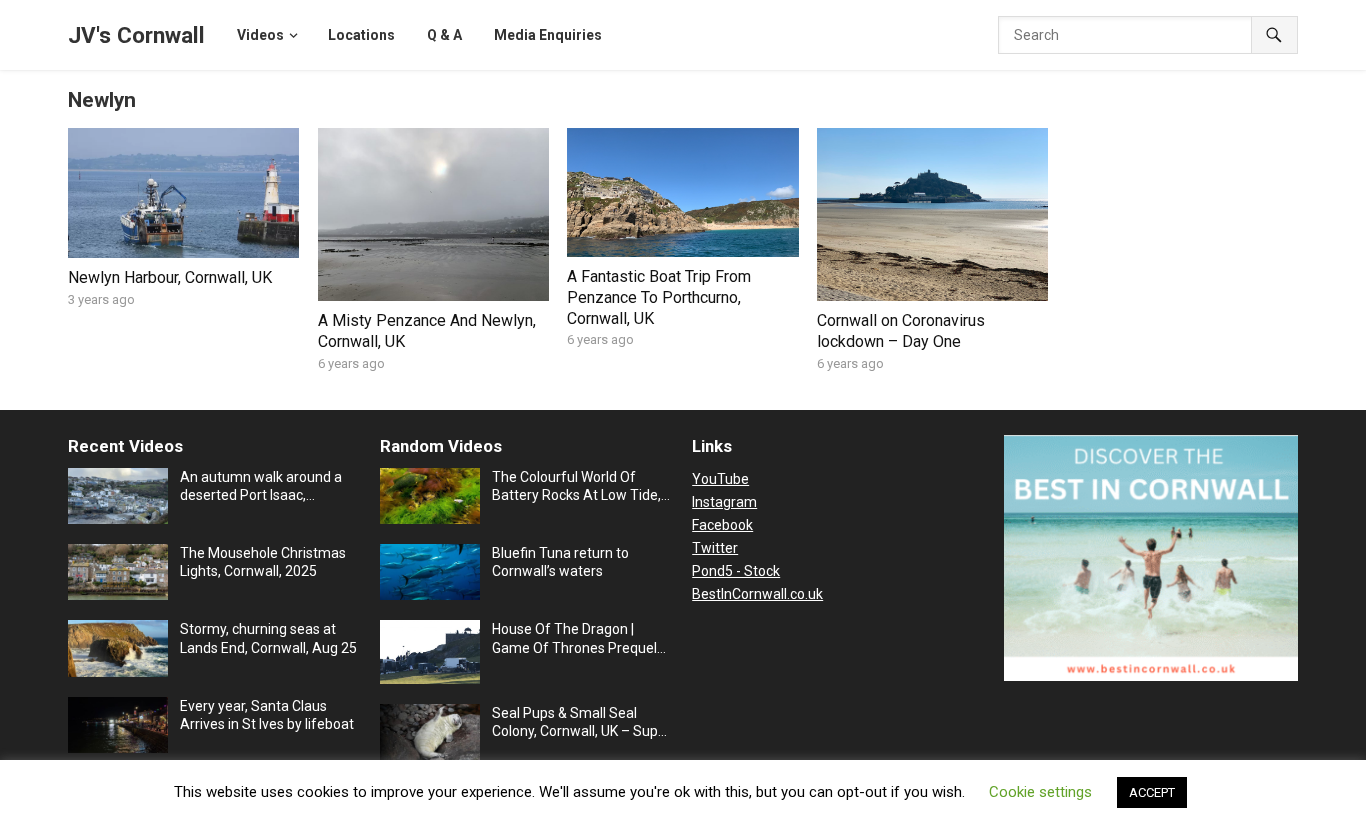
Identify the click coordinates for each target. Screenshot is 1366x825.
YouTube (720, 479)
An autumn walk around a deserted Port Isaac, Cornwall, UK (261, 486)
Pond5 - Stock (736, 571)
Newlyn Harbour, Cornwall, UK (170, 277)
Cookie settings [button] (1040, 792)
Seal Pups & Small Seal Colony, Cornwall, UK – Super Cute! (581, 722)
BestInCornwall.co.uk (757, 594)
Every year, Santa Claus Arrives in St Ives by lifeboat (267, 715)
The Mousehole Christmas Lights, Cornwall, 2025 (263, 562)
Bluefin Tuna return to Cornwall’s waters (560, 562)
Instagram (724, 502)
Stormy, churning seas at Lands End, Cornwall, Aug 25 (268, 638)
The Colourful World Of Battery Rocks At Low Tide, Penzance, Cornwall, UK (576, 486)
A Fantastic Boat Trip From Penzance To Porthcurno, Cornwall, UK (659, 297)
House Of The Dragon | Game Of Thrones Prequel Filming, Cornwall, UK (574, 638)
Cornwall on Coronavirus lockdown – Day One (901, 331)
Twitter (715, 548)
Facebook (722, 525)
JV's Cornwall (136, 35)
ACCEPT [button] (1152, 792)
